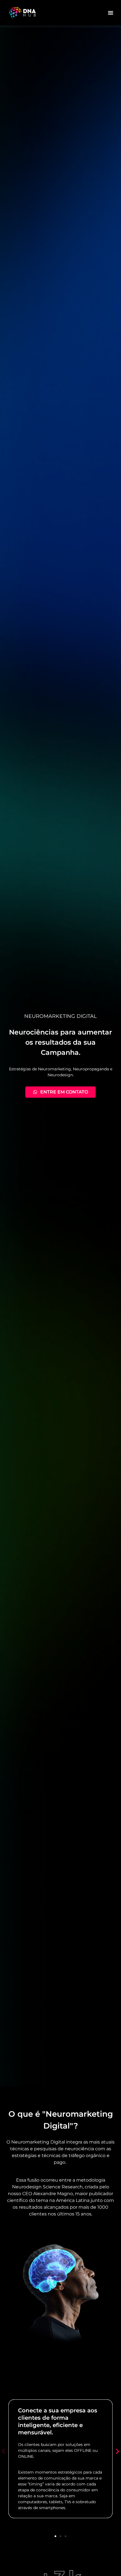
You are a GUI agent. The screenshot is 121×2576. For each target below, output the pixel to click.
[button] (111, 13)
